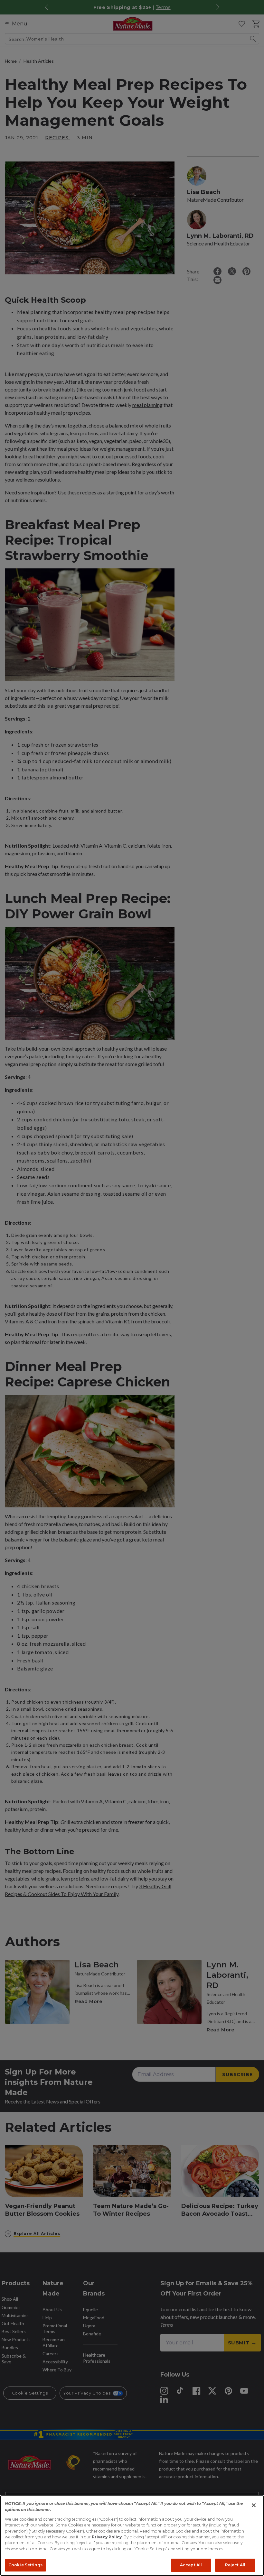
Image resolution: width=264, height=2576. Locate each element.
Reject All (235, 2565)
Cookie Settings (25, 2565)
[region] (132, 2535)
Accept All (191, 2565)
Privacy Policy (107, 2537)
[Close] (254, 2505)
